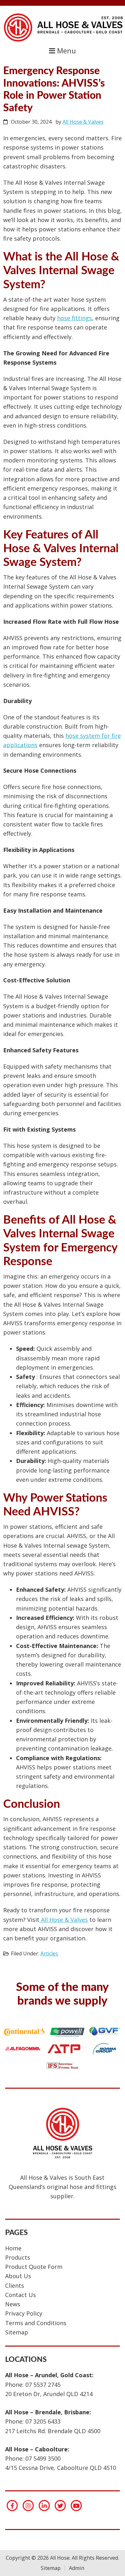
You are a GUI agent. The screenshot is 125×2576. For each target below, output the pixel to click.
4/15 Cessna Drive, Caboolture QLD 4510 (61, 2468)
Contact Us (21, 2295)
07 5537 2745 (43, 2385)
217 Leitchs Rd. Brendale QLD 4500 (53, 2431)
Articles (49, 1953)
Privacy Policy (24, 2313)
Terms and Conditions (36, 2323)
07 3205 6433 (43, 2421)
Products (18, 2257)
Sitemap (17, 2332)
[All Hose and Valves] (63, 41)
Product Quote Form (34, 2267)
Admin (76, 2568)
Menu (66, 51)
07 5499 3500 (43, 2458)
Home (13, 2248)
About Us (18, 2276)
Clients (15, 2286)
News (13, 2304)
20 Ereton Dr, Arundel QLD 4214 (49, 2394)
